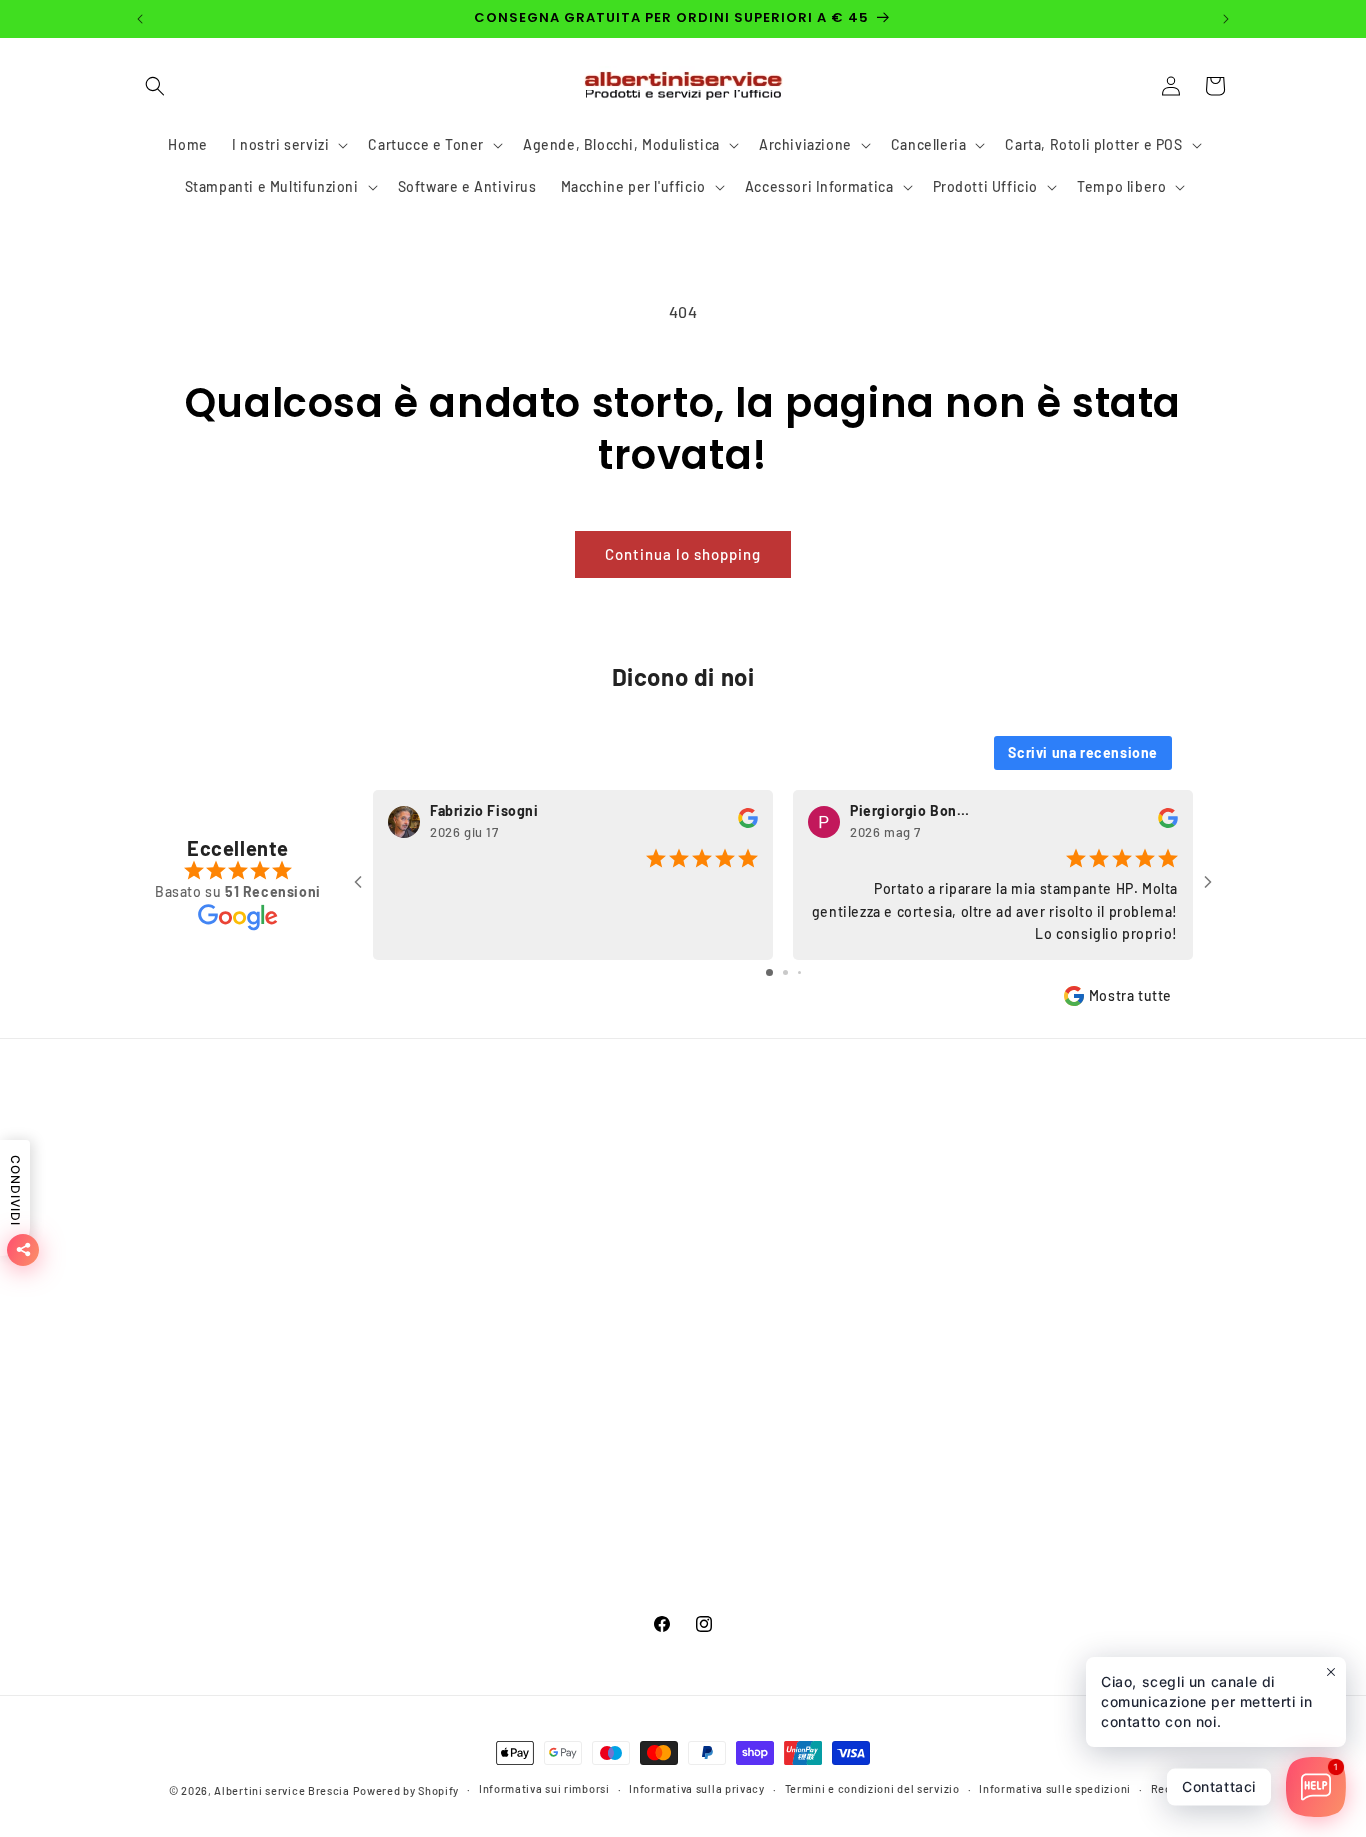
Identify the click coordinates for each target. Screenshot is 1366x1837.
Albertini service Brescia (282, 1790)
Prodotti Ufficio (555, 1560)
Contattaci (168, 1384)
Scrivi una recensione (1083, 752)
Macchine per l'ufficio (574, 1490)
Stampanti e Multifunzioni (589, 1419)
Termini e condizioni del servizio (243, 1419)
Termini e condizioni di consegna (245, 1278)
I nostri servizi (551, 1208)
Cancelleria (540, 1349)
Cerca (152, 1173)
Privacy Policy (179, 1314)
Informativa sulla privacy (697, 1789)
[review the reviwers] (748, 823)
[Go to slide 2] (785, 972)
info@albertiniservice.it (1024, 1393)
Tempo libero (546, 1595)
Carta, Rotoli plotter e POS (590, 1384)
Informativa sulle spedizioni (1055, 1789)
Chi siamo (166, 1349)
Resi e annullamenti (200, 1490)
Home (521, 1173)
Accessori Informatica (576, 1525)
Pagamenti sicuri (190, 1208)
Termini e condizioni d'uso (222, 1243)
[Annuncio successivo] (1226, 19)
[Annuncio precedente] (140, 19)
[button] (155, 86)
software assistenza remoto (227, 1525)
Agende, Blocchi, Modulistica (600, 1278)
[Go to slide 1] (769, 972)
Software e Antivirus (571, 1454)
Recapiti (1174, 1789)
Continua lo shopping (683, 554)
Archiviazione (548, 1314)
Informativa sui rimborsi (214, 1454)
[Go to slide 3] (799, 972)
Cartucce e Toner (560, 1243)
